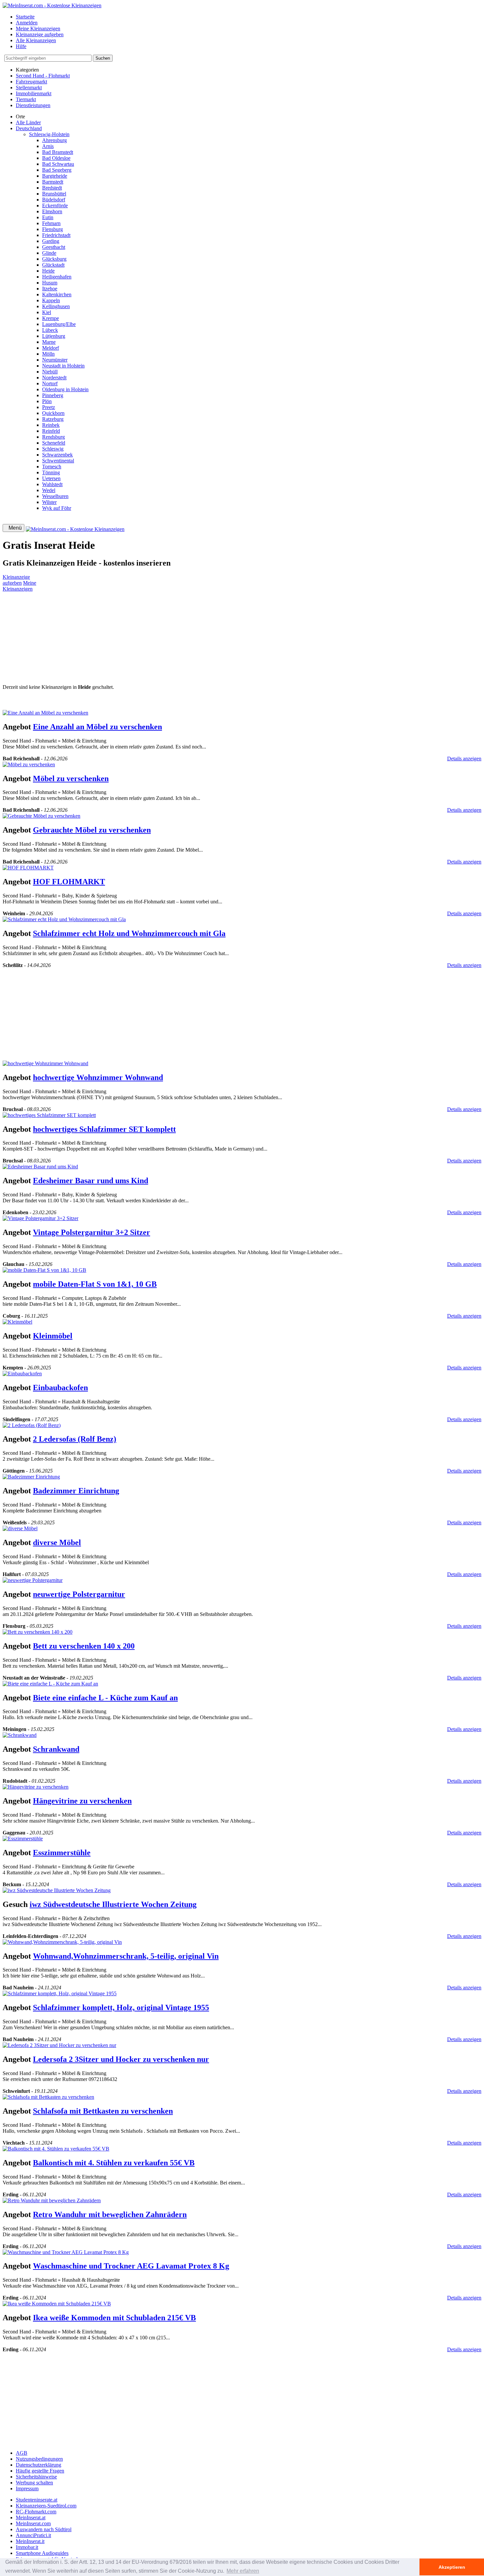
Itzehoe (50, 289)
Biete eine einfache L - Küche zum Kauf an (105, 1698)
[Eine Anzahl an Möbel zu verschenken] (45, 713)
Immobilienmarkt (34, 93)
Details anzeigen (464, 759)
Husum (50, 283)
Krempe (51, 318)
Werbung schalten (34, 2483)
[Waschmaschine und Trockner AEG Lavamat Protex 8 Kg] (66, 2252)
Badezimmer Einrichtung (76, 1491)
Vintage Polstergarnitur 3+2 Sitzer (92, 1232)
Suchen (103, 58)
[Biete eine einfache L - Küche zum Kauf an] (50, 1684)
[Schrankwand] (20, 1735)
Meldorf (51, 348)
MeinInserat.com (33, 2523)
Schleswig (53, 449)
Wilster (49, 502)
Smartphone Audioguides (42, 2553)
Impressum (27, 2488)
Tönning (51, 472)
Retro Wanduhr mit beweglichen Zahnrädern (110, 2214)
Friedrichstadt (56, 235)
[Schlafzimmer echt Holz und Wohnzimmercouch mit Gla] (64, 919)
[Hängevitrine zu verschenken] (36, 1787)
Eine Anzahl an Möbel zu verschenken (97, 727)
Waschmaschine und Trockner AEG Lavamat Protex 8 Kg (131, 2266)
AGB (22, 2453)
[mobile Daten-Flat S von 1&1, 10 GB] (44, 1270)
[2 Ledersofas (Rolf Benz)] (32, 1425)
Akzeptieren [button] (452, 2567)
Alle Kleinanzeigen (36, 40)
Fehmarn (51, 223)
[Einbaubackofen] (22, 1374)
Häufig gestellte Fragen (40, 2471)
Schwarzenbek (57, 455)
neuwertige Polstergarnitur (79, 1594)
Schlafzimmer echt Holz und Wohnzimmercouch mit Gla (129, 933)
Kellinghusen (56, 306)
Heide (48, 271)
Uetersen (51, 478)
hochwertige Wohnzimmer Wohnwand (98, 1077)
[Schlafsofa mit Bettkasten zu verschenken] (48, 2097)
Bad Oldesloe (56, 158)
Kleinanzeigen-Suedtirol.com (46, 2506)
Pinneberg (53, 395)
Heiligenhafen (57, 277)
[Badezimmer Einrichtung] (31, 1477)
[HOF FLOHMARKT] (28, 868)
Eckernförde (55, 205)
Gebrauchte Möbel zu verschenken (92, 830)
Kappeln (51, 300)
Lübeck (50, 330)
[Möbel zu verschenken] (29, 764)
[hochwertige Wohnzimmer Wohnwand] (45, 1063)
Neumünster (55, 360)
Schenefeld (54, 443)
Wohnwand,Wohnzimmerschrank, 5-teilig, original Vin (126, 1956)
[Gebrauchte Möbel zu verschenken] (41, 816)
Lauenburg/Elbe (59, 324)
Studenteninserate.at (37, 2500)
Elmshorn (52, 211)
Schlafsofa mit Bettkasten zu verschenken (103, 2111)
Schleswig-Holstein (49, 134)
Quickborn (53, 413)
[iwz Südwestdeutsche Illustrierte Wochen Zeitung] (57, 1890)
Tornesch (52, 467)
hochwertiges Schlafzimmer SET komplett (104, 1129)
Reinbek (51, 425)
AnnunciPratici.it (33, 2535)
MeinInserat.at (31, 2517)
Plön (47, 401)
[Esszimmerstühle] (23, 1839)
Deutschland (29, 128)
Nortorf (50, 383)
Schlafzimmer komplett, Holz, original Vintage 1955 (121, 2007)
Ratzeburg (53, 419)
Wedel (49, 490)
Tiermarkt (26, 99)
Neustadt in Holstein (63, 366)
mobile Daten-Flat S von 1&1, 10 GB (95, 1284)
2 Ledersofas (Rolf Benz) (75, 1439)
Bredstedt (52, 188)
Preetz (49, 407)
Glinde (49, 253)
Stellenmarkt (29, 88)
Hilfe (21, 46)
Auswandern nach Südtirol (44, 2529)
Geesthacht (54, 247)
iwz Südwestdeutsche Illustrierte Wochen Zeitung (113, 1904)
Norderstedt (54, 378)
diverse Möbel (57, 1542)
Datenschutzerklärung (39, 2465)
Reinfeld (51, 431)
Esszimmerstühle (62, 1853)
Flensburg (53, 229)
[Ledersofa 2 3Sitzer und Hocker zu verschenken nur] (59, 2045)
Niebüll (50, 372)
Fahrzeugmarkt (31, 82)
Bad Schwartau (58, 164)
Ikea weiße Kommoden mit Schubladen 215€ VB (114, 2318)
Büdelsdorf (54, 200)
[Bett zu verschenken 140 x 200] (38, 1632)
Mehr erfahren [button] (243, 2571)
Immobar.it (27, 2547)
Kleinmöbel (53, 1336)
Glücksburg (54, 259)
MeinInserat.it (30, 2541)
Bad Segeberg (57, 170)
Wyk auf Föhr (57, 508)
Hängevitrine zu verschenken (82, 1801)
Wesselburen (55, 496)
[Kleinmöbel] (17, 1322)
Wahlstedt (52, 484)
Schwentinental (58, 461)
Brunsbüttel (54, 194)
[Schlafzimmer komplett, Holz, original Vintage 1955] (60, 1993)
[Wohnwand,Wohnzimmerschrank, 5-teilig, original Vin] (62, 1942)
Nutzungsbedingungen (39, 2459)
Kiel (47, 312)
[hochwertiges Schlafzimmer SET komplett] (49, 1115)
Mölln (48, 354)
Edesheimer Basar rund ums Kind (91, 1181)
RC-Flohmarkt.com (36, 2512)
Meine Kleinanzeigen (38, 29)
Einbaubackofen (60, 1388)
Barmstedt (53, 182)
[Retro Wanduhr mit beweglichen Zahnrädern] (52, 2200)
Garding (51, 241)
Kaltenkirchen (57, 294)
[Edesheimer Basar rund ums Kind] (40, 1167)
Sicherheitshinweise (36, 2477)
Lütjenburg (54, 336)
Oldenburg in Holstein (65, 389)
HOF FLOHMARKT (69, 882)
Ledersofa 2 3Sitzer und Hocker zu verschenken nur (121, 2059)
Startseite (25, 17)
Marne (49, 342)
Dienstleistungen (33, 105)
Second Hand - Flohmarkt (43, 76)
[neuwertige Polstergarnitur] (33, 1580)
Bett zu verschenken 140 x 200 (84, 1646)
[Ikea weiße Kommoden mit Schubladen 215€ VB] (57, 2304)
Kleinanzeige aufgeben (40, 34)
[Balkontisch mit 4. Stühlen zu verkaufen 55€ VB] (56, 2149)
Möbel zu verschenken (71, 778)
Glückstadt (53, 265)
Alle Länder (28, 122)
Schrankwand (56, 1749)
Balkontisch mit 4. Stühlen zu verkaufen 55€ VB (114, 2163)
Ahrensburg (54, 140)
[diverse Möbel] (20, 1528)
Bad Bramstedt (58, 152)
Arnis (48, 146)
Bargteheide (55, 176)
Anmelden (27, 23)
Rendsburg (54, 437)
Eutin (48, 217)
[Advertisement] (200, 638)
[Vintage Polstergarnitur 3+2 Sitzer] (40, 1218)
